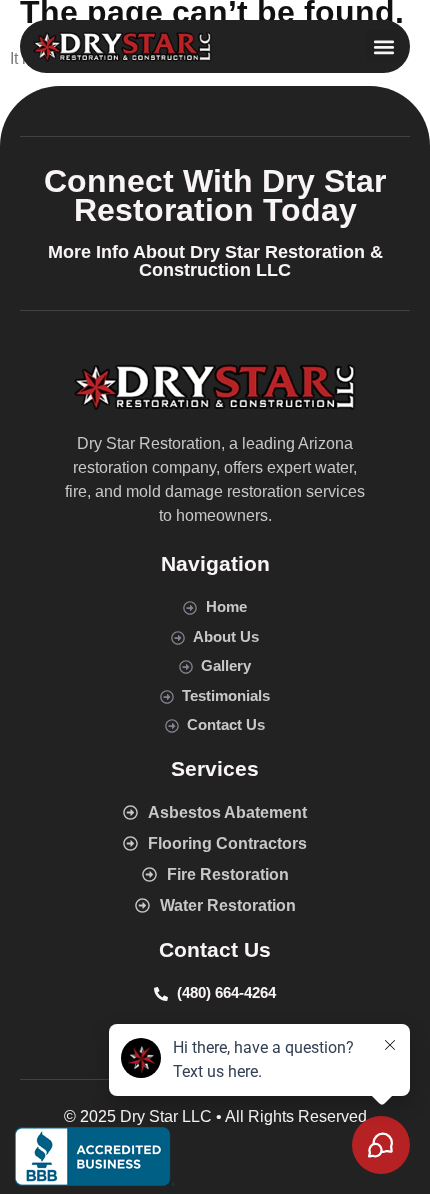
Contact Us (215, 949)
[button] (383, 46)
